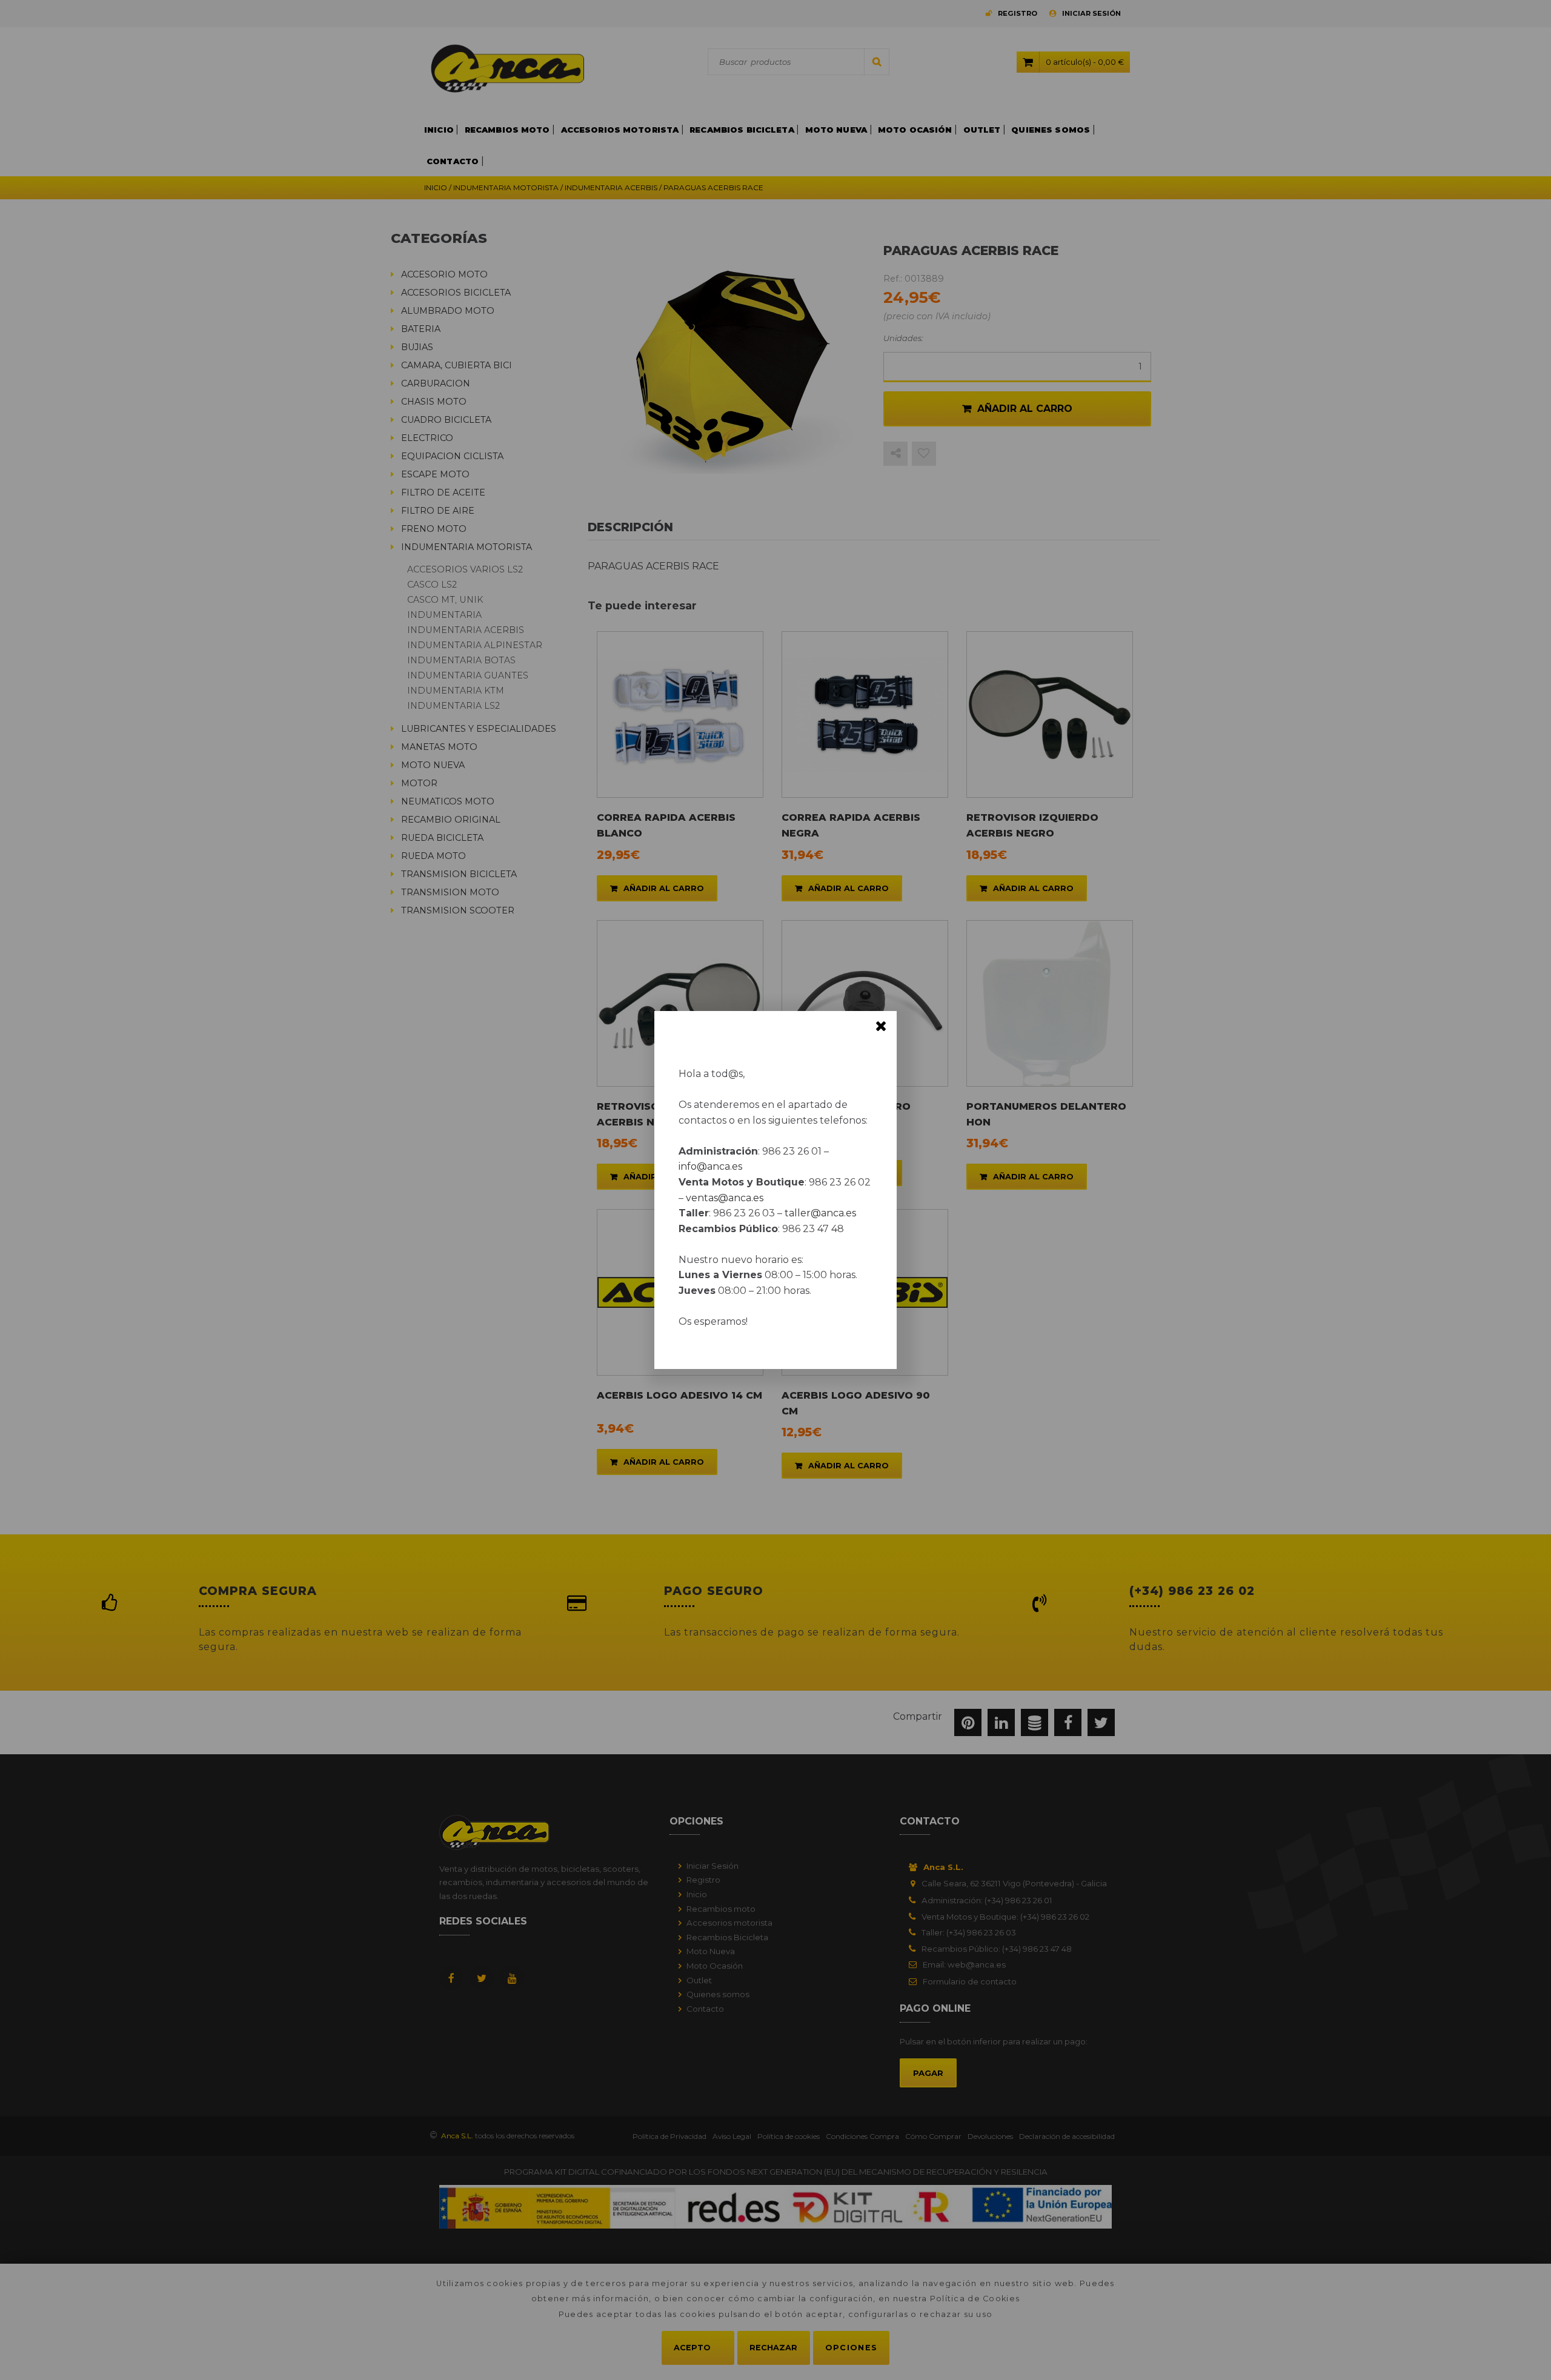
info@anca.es (710, 1166)
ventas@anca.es (725, 1198)
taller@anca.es (820, 1213)
